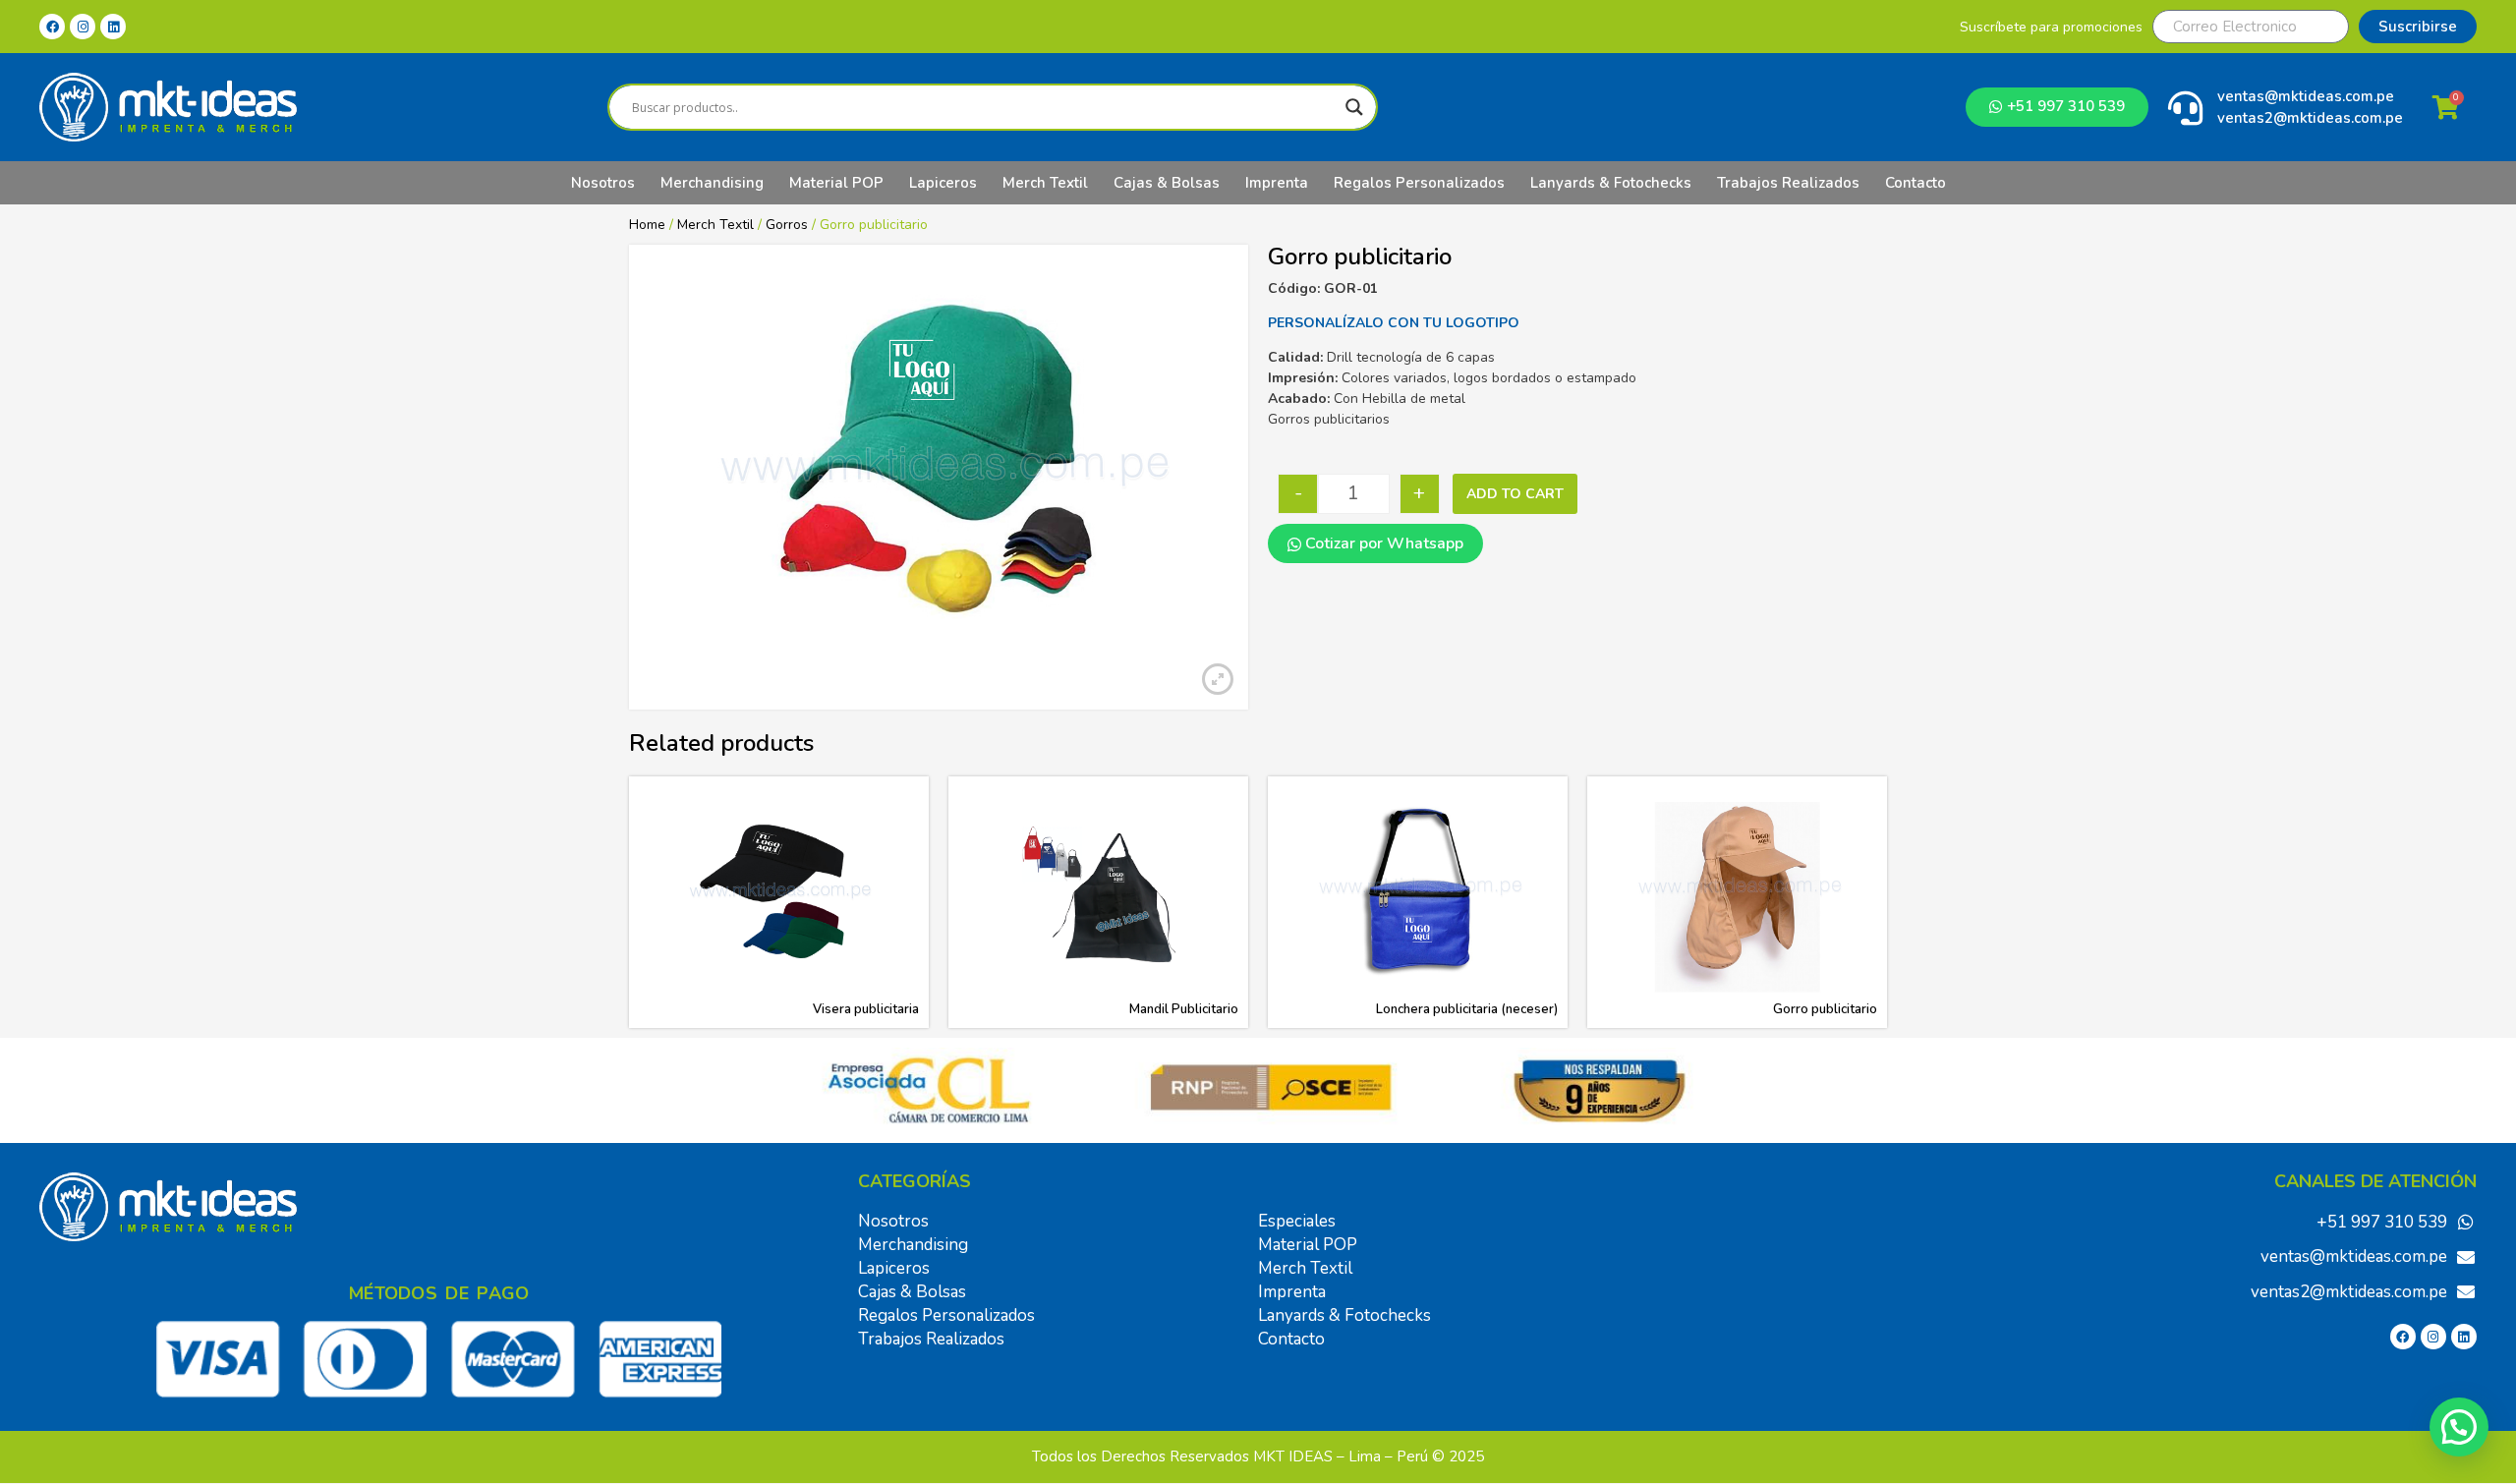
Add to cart (1515, 494)
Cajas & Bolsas (1167, 183)
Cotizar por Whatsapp (1382, 543)
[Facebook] (52, 27)
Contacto (1916, 183)
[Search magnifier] (1354, 107)
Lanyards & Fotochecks (1611, 183)
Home (647, 225)
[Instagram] (83, 27)
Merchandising (712, 183)
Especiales (1297, 1221)
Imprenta (1277, 183)
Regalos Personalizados (1419, 183)
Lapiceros (943, 183)
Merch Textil (1045, 183)
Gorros (787, 225)
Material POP (836, 183)
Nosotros (603, 183)
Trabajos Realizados (1788, 183)
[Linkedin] (113, 27)
